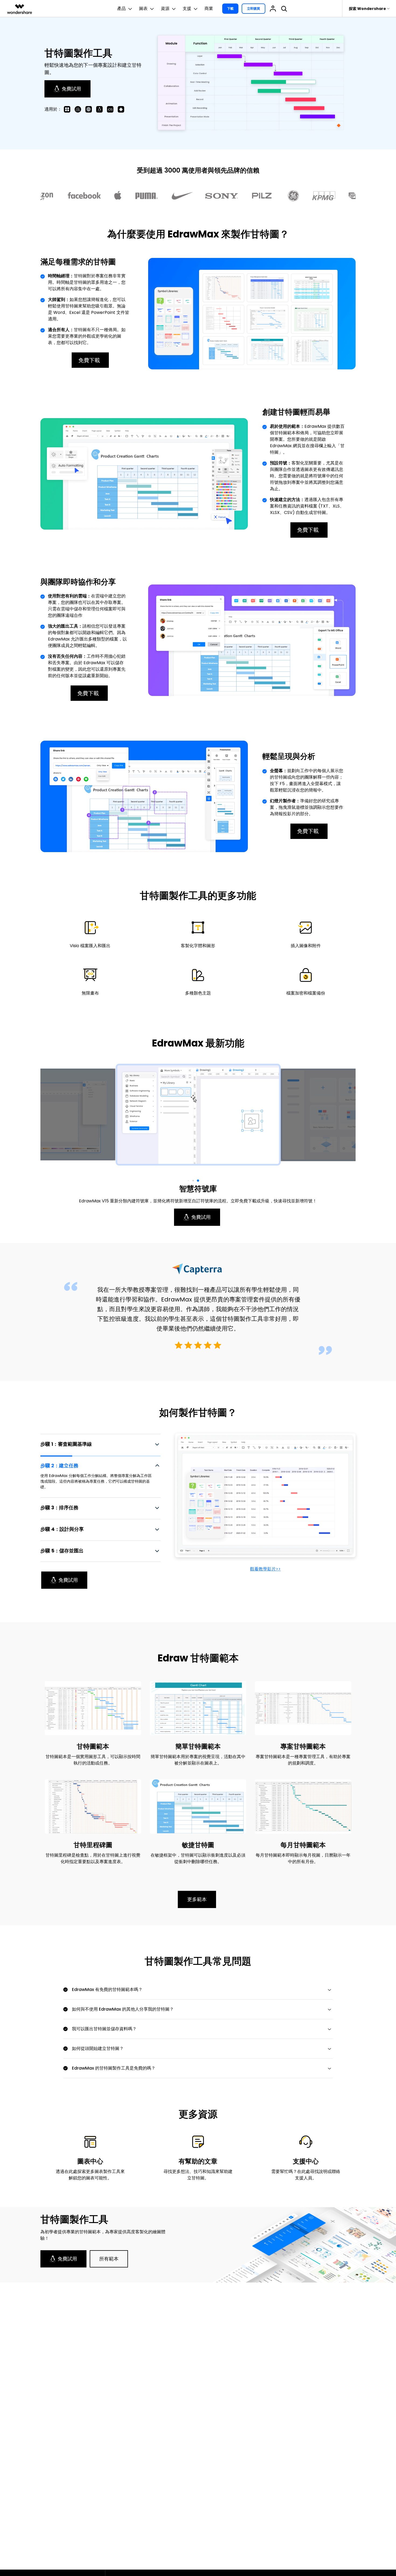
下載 (230, 8)
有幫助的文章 (198, 2161)
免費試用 (71, 89)
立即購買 (253, 8)
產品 (121, 8)
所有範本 (109, 2259)
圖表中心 (90, 2161)
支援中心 (306, 2161)
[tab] (100, 1444)
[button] (198, 1181)
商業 (209, 8)
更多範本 (197, 1899)
